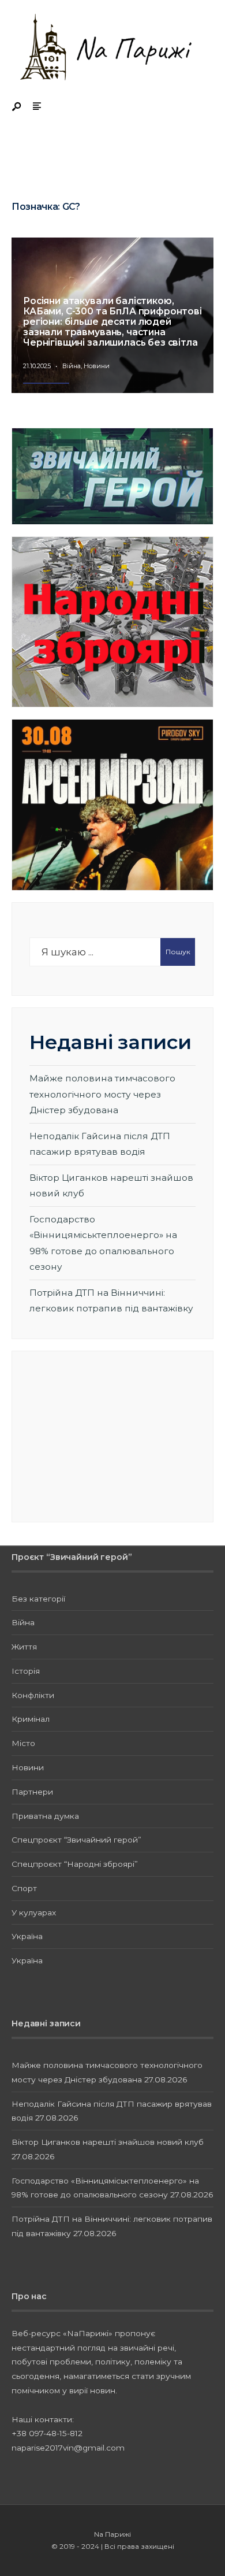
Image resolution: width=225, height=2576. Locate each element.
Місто (23, 1743)
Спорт (24, 1888)
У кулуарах (34, 1912)
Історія (26, 1671)
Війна (72, 366)
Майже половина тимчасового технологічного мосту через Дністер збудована (102, 1094)
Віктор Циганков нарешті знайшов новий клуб (108, 2142)
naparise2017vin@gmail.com (68, 2448)
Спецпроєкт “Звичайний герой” (76, 1840)
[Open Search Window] (17, 107)
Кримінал (31, 1719)
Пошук (178, 952)
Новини (97, 366)
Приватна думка (45, 1816)
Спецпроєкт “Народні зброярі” (75, 1864)
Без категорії (38, 1599)
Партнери (32, 1792)
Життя (24, 1647)
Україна (27, 1936)
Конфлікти (33, 1695)
